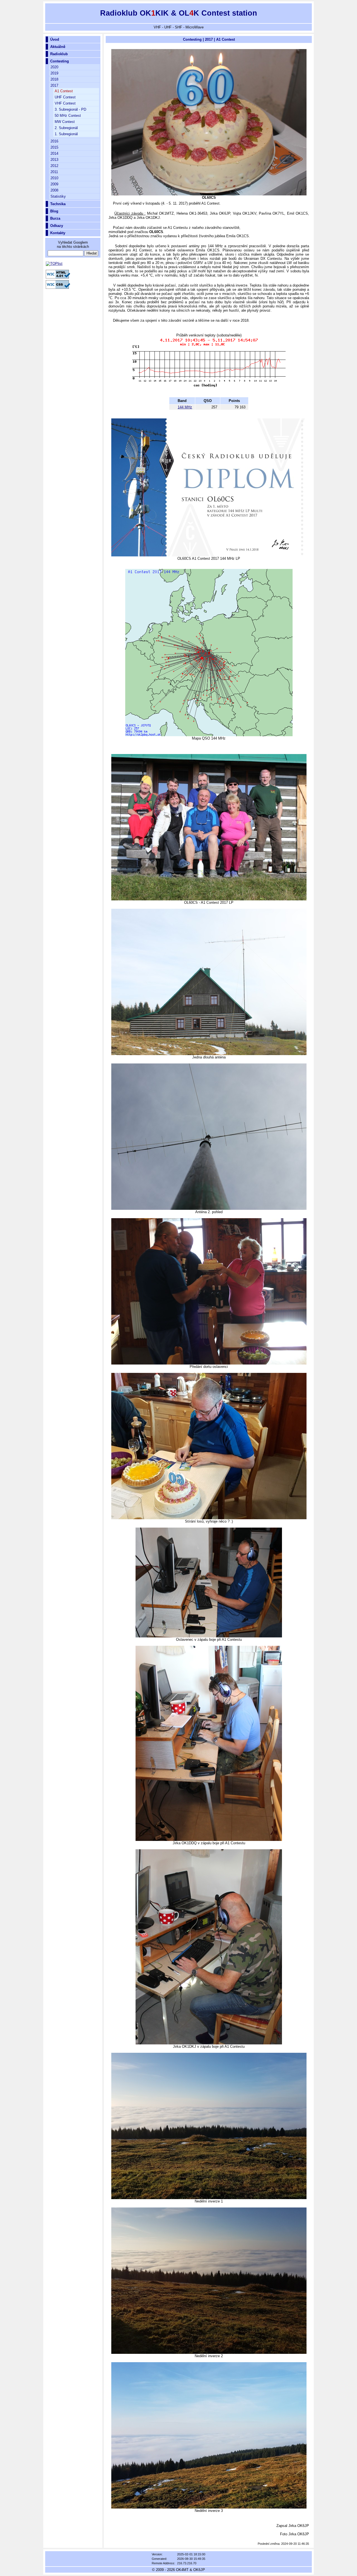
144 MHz (185, 407)
